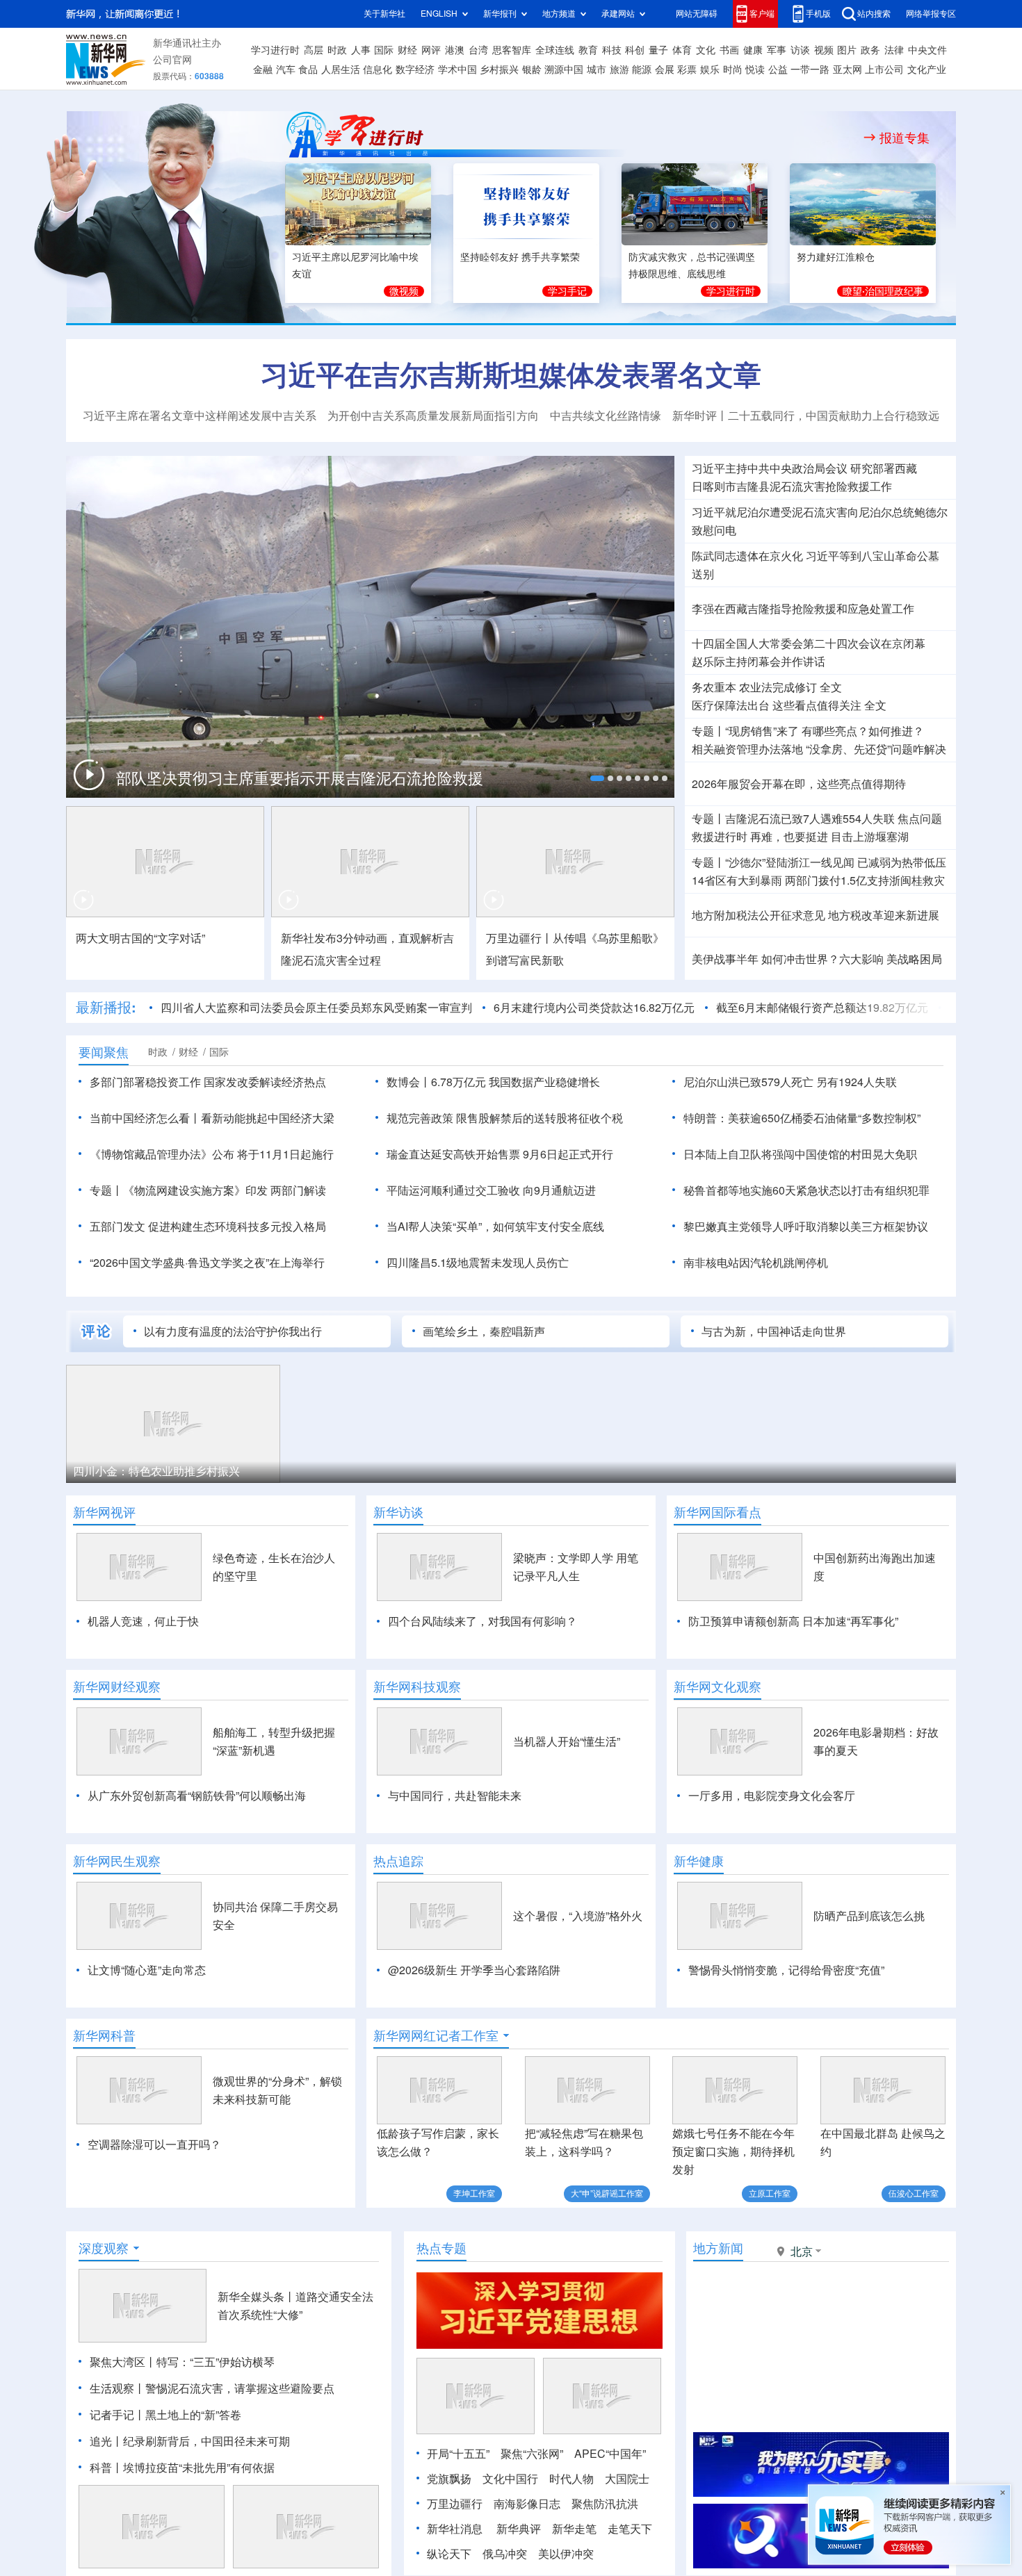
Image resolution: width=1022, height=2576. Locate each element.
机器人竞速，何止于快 (143, 1621)
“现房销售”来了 (762, 731)
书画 (729, 50)
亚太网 (847, 69)
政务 (870, 50)
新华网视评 (104, 1512)
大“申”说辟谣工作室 (607, 2193)
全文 (831, 687)
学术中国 (457, 69)
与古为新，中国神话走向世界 (774, 1331)
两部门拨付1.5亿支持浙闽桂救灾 (865, 880)
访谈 (800, 50)
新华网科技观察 (417, 1687)
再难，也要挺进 (789, 837)
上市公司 (884, 69)
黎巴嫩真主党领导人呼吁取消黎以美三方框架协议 (806, 1227)
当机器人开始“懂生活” (567, 1741)
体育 (682, 50)
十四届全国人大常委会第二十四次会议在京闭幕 (809, 643)
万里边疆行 (455, 2504)
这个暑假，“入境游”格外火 (578, 1916)
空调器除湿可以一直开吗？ (154, 2144)
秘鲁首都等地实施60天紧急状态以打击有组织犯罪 (806, 1190)
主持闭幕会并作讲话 (759, 662)
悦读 (755, 69)
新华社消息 (455, 2529)
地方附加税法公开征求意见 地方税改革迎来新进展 (816, 915)
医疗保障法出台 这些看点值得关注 (777, 705)
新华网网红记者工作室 (436, 2035)
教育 (588, 50)
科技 (612, 50)
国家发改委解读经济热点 (265, 1082)
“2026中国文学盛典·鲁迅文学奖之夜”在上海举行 (207, 1263)
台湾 (478, 50)
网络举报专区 (931, 14)
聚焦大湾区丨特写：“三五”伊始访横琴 (182, 2362)
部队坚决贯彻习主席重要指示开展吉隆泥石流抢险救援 (300, 778)
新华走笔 (574, 2529)
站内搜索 (874, 14)
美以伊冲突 (566, 2554)
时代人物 (571, 2479)
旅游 (619, 69)
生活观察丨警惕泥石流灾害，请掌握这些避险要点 (212, 2388)
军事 (777, 50)
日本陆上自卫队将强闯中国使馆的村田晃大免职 (800, 1154)
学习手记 (567, 291)
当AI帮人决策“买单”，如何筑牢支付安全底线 (495, 1227)
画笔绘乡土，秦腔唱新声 (484, 1331)
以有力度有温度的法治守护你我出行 (233, 1331)
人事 (361, 50)
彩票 (687, 69)
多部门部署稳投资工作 (145, 1082)
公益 (778, 69)
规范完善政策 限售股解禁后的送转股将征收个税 (505, 1118)
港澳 (455, 50)
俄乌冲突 (505, 2554)
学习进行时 (275, 50)
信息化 (378, 69)
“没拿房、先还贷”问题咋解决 (876, 749)
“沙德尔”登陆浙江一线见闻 (790, 862)
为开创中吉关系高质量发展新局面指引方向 (433, 416)
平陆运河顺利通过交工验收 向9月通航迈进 (491, 1190)
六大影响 (861, 959)
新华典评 (519, 2529)
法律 (894, 50)
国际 (384, 50)
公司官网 (172, 60)
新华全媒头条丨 (257, 2297)
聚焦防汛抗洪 (605, 2504)
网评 (431, 50)
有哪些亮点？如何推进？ (863, 731)
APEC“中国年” (610, 2454)
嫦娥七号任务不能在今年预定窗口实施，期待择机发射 (733, 2151)
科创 (635, 50)
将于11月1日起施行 (285, 1154)
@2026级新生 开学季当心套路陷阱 (474, 1970)
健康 (753, 50)
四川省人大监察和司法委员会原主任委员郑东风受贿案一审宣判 (316, 1008)
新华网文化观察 (717, 1687)
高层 (314, 50)
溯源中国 (564, 69)
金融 (263, 69)
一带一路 (810, 69)
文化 (706, 50)
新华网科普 (104, 2035)
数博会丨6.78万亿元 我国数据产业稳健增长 (493, 1082)
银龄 (532, 69)
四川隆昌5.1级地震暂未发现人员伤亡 (478, 1263)
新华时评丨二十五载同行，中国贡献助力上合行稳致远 (806, 416)
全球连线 (555, 50)
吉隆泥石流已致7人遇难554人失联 (810, 819)
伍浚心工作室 (914, 2193)
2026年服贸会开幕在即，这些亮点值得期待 (799, 784)
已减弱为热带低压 (902, 862)
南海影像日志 (527, 2504)
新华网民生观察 (117, 1861)
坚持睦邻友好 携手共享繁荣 (520, 257)
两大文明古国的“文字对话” (140, 938)
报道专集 (905, 138)
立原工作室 (770, 2193)
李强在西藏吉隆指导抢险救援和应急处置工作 (803, 609)
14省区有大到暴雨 (737, 880)
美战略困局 (914, 959)
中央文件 (927, 50)
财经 (407, 50)
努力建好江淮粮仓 (836, 257)
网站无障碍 (697, 14)
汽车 (286, 69)
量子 (658, 50)
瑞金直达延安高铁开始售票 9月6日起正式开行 (500, 1154)
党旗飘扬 (449, 2479)
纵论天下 (449, 2554)
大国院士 (627, 2479)
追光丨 (106, 2441)
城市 (597, 69)
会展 (665, 69)
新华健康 (699, 1861)
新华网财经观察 (117, 1687)
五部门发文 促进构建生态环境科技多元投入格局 (208, 1227)
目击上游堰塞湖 (870, 837)
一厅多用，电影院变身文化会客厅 (772, 1796)
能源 (642, 69)
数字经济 (415, 69)
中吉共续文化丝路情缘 (606, 416)
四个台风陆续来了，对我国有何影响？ (482, 1621)
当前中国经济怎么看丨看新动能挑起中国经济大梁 (212, 1118)
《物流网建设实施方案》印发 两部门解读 (225, 1190)
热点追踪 (398, 1861)
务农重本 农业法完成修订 (754, 687)
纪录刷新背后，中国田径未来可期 (206, 2441)
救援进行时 (720, 837)
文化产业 (927, 69)
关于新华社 (384, 14)
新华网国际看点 (717, 1512)
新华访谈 (398, 1512)
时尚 (733, 69)
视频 (824, 50)
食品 (308, 69)
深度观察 (104, 2248)
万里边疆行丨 (519, 938)
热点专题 (441, 2248)
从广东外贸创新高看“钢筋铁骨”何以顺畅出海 (197, 1796)
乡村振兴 (499, 69)
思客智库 (512, 50)
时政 (337, 50)
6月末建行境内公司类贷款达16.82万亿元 (594, 1008)
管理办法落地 (747, 749)
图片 (847, 50)
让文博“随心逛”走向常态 (147, 1970)
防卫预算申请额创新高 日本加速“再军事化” (793, 1621)
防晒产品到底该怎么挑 (869, 1916)
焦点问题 (920, 819)
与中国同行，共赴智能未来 (455, 1796)
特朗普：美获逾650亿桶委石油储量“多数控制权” (802, 1118)
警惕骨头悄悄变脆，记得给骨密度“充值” (786, 1970)
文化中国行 (510, 2479)
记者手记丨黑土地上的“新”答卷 (165, 2415)
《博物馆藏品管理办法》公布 (162, 1154)
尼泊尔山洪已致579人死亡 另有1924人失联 (790, 1082)
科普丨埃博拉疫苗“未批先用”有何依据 (182, 2468)
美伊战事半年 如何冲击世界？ (765, 959)
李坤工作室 (474, 2193)
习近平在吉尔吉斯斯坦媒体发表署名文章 (511, 375)
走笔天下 (630, 2529)
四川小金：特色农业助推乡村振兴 (156, 1471)
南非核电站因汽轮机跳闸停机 (756, 1263)
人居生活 (341, 69)
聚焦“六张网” (532, 2454)
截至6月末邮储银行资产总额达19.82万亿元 (822, 1008)
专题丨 (708, 731)
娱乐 (710, 69)
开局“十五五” (458, 2454)
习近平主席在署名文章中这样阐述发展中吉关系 (200, 416)
